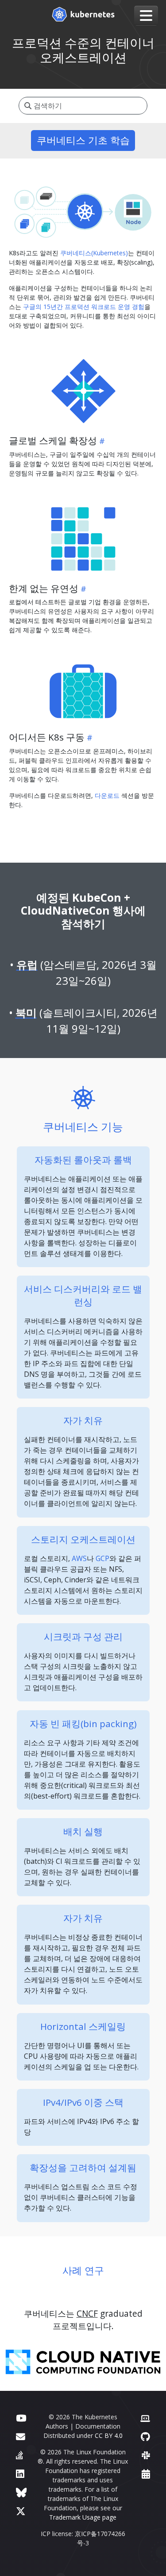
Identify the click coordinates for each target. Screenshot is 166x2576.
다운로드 (107, 795)
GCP (102, 1558)
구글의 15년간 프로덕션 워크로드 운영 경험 (84, 307)
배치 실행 (83, 1831)
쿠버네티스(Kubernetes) (94, 253)
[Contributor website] (145, 2418)
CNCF (87, 2313)
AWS (79, 1558)
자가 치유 (83, 1420)
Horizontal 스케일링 (83, 2026)
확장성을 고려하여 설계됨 (83, 2168)
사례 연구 (83, 2270)
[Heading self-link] (101, 441)
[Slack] (146, 2455)
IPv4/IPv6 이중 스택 (83, 2102)
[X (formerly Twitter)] (21, 2511)
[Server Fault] (19, 2455)
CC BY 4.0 (109, 2435)
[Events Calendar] (146, 2474)
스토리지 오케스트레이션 (83, 1539)
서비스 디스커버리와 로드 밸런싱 (83, 1295)
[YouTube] (21, 2418)
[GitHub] (145, 2436)
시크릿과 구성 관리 (83, 1637)
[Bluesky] (21, 2492)
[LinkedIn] (20, 2474)
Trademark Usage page (83, 2517)
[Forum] (21, 2436)
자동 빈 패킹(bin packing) (83, 1724)
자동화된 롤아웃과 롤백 (83, 1160)
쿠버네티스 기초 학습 (83, 140)
